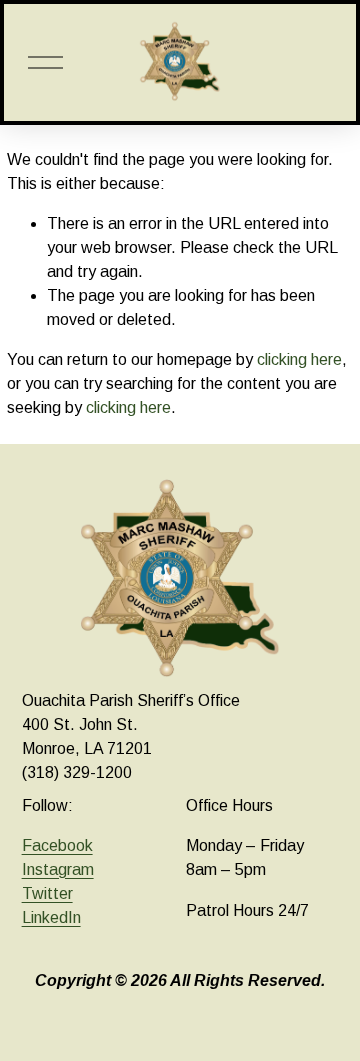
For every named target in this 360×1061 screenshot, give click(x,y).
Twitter (47, 893)
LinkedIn (51, 917)
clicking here (299, 359)
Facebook (57, 845)
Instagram (58, 869)
